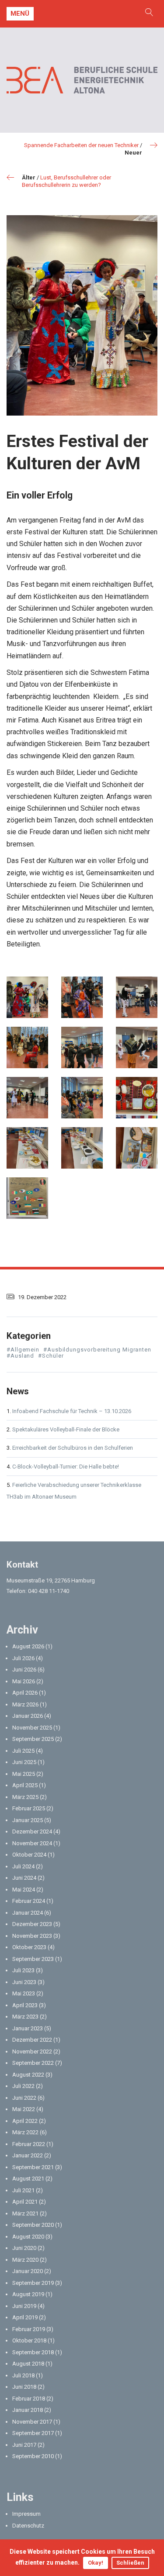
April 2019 (25, 2317)
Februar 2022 (29, 2144)
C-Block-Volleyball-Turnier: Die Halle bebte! (66, 1467)
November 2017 (32, 2422)
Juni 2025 (24, 1762)
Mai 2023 (24, 1993)
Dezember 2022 (32, 2040)
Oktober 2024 (29, 1855)
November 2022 (32, 2052)
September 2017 (33, 2433)
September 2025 (33, 1739)
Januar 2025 (28, 1820)
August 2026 (28, 1646)
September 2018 (33, 2352)
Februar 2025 (29, 1808)
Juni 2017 (24, 2445)
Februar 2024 (29, 1901)
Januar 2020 (28, 2271)
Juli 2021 (23, 2190)
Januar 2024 (28, 1913)
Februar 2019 (29, 2329)
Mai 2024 (24, 1890)
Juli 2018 (23, 2375)
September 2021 (33, 2167)
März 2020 (25, 2260)
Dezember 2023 (32, 1924)
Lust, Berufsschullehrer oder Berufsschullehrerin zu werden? (66, 181)
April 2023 (25, 2005)
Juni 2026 (24, 1670)
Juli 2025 (23, 1751)
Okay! (96, 2563)
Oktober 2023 (29, 1947)
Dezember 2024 (32, 1831)
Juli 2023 (23, 1970)
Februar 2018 (29, 2399)
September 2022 (33, 2063)
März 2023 (25, 2017)
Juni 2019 (24, 2306)
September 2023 (33, 1959)
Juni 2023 (24, 1982)
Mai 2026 (24, 1681)
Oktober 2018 (29, 2340)
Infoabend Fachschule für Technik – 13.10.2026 (72, 1411)
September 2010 (33, 2456)
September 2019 (33, 2283)
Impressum (26, 2514)
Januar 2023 (28, 2028)
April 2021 (25, 2202)
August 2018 (28, 2364)
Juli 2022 (23, 2086)
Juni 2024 (24, 1878)
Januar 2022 (28, 2155)
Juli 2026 (23, 1658)
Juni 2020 (24, 2248)
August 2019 (28, 2294)
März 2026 (25, 1704)
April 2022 (25, 2121)
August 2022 (28, 2075)
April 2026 (25, 1693)
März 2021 (25, 2213)
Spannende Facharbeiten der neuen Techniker (81, 145)
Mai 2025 (24, 1774)
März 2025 (25, 1797)
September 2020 (33, 2225)
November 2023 (32, 1936)
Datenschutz (28, 2526)
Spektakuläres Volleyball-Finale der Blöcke (66, 1429)
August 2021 (28, 2179)
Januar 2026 (28, 1716)
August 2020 (28, 2237)
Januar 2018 (28, 2410)
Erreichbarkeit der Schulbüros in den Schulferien (73, 1448)
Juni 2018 (24, 2387)
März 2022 (25, 2132)
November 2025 (32, 1728)
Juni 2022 (24, 2098)
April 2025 (25, 1785)
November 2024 (32, 1843)
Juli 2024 (23, 1866)
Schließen (130, 2563)
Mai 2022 (24, 2109)
